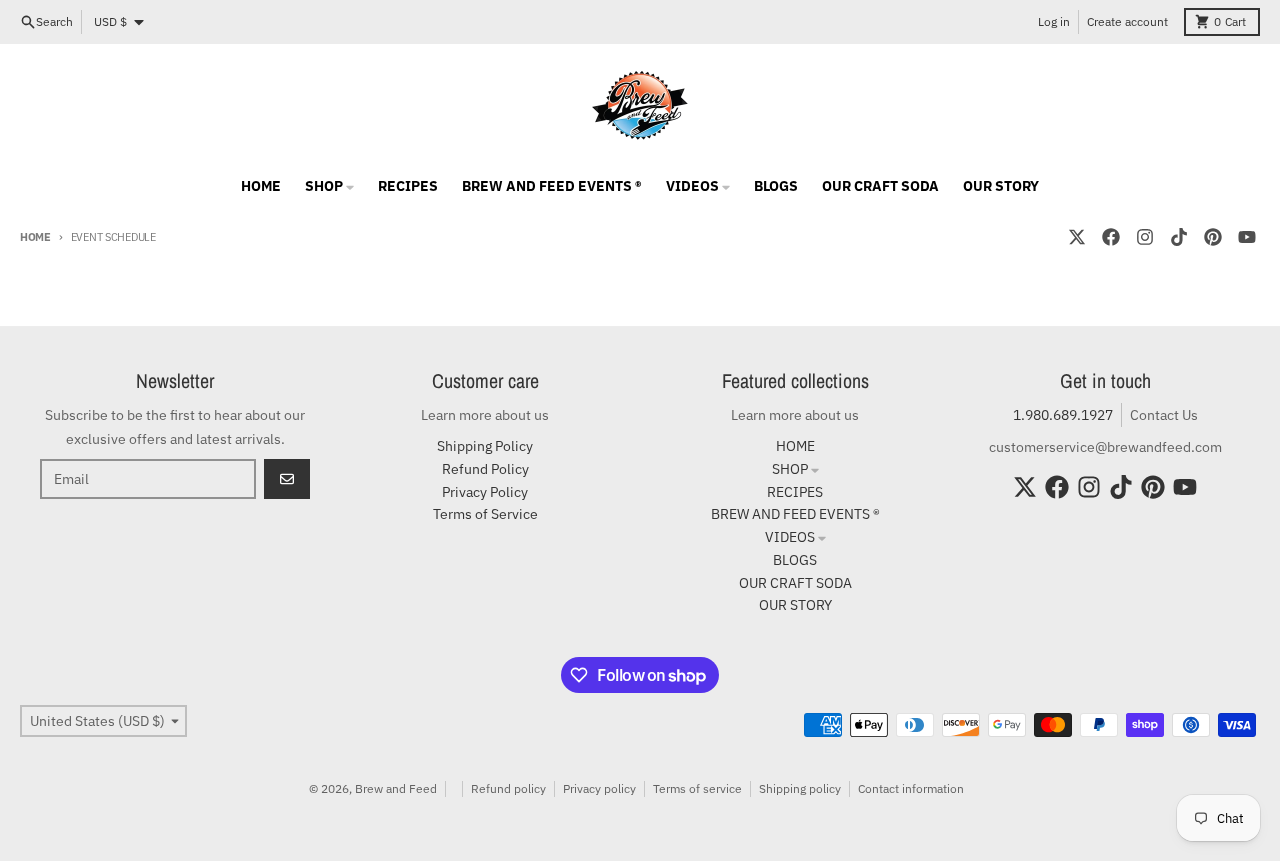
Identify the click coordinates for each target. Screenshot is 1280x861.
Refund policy (508, 788)
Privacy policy (599, 788)
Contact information (911, 788)
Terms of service (697, 788)
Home (35, 237)
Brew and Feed (396, 788)
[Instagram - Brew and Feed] (1145, 237)
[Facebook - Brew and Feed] (1111, 237)
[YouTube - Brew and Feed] (1247, 237)
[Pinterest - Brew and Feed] (1213, 237)
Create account (1127, 21)
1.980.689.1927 (1063, 415)
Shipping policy (800, 788)
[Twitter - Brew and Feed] (1077, 237)
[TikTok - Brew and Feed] (1179, 237)
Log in (1054, 21)
